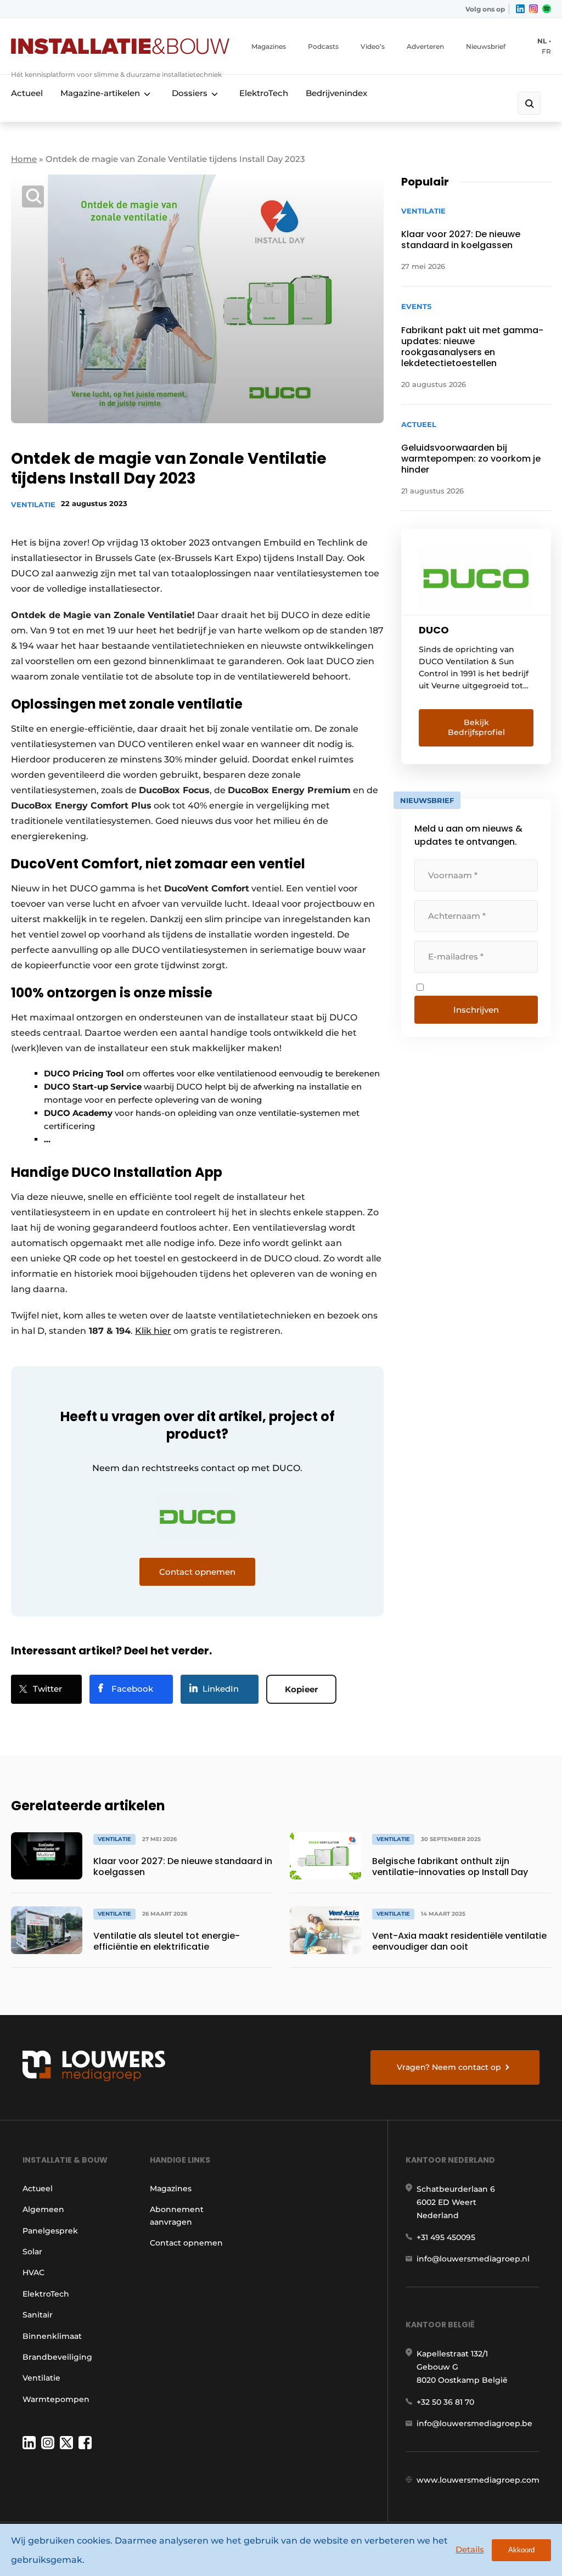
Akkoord (521, 2550)
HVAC (33, 2272)
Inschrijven (476, 1010)
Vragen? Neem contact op (449, 2067)
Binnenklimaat (52, 2336)
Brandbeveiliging (57, 2357)
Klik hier (153, 1331)
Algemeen (43, 2209)
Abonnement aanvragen (177, 2215)
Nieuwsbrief (486, 46)
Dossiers (190, 93)
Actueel (27, 93)
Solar (32, 2252)
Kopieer (301, 1689)
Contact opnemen (186, 2243)
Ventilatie (33, 504)
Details (470, 2549)
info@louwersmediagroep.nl (473, 2259)
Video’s (373, 46)
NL (542, 41)
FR (546, 51)
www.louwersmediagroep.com (478, 2480)
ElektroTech (264, 93)
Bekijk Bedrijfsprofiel (476, 727)
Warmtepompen (56, 2399)
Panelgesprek (50, 2231)
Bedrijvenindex (336, 93)
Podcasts (323, 46)
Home (24, 159)
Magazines (269, 46)
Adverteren (425, 46)
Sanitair (38, 2315)
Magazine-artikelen (100, 93)
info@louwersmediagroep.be (474, 2423)
